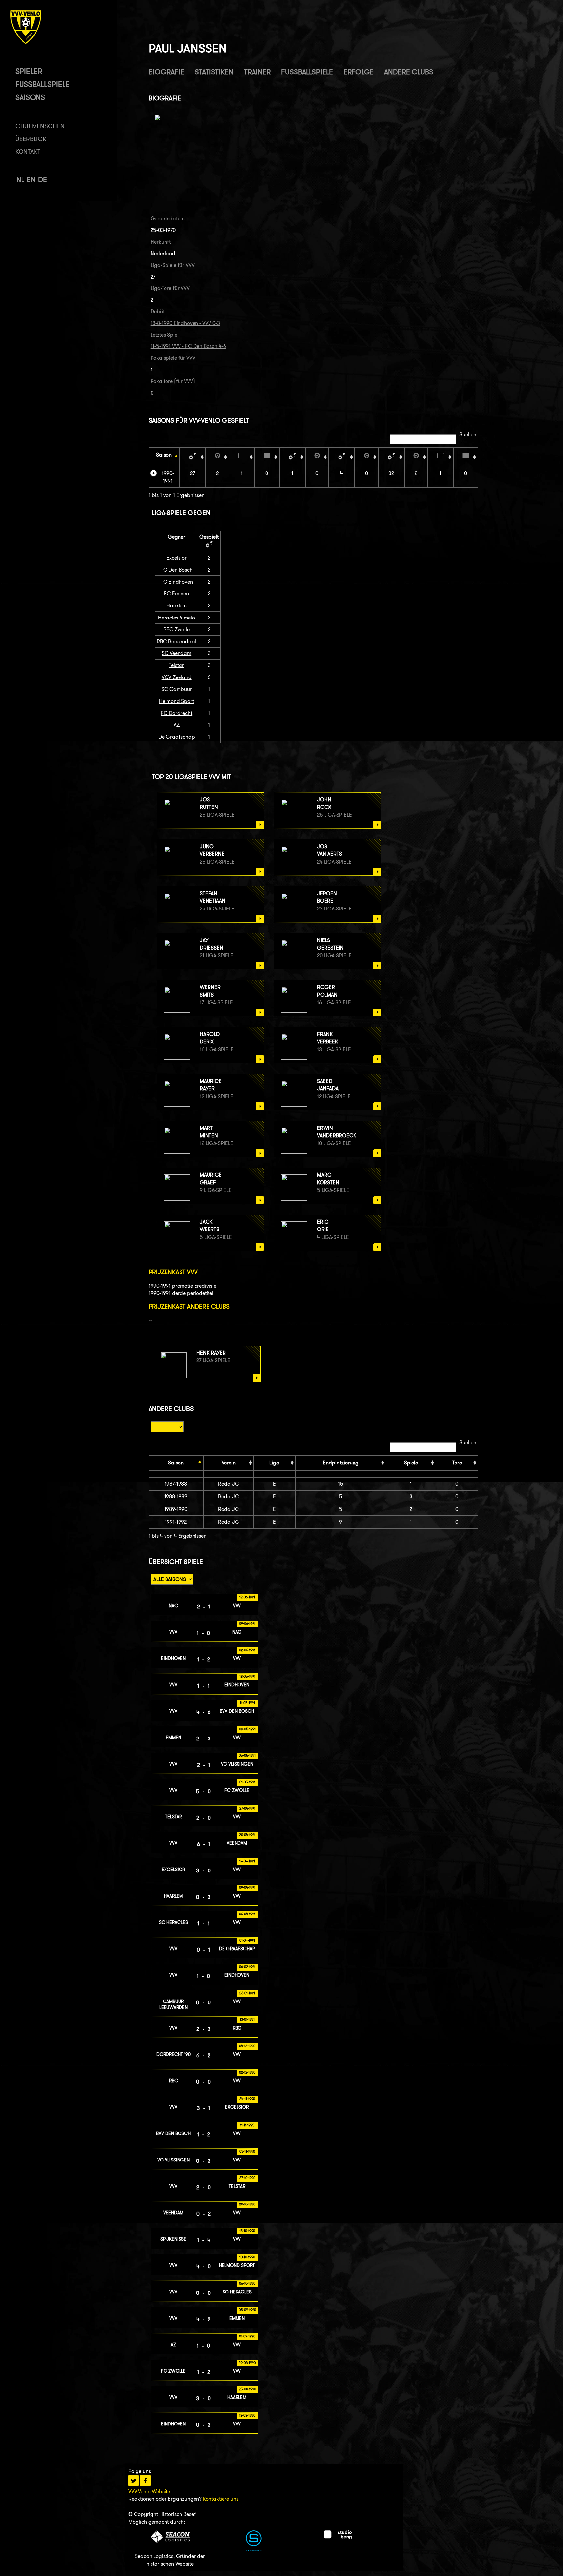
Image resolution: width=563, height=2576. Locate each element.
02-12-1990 (247, 2072)
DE (43, 179)
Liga (274, 1463)
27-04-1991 (247, 1808)
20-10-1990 (247, 2204)
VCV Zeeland (177, 677)
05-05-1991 (247, 1755)
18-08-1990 (247, 2415)
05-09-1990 (247, 2310)
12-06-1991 (247, 1597)
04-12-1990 (247, 2046)
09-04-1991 (247, 1887)
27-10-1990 (247, 2178)
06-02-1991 (247, 1967)
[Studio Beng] (338, 2537)
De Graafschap (177, 737)
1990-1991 (168, 477)
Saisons (30, 97)
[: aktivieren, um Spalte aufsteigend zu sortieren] (193, 457)
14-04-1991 (247, 1861)
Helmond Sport (176, 701)
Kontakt (28, 152)
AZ (177, 725)
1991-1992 (176, 1522)
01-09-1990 (247, 2336)
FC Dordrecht (176, 713)
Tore (457, 1463)
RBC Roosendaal (176, 641)
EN (31, 179)
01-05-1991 (247, 1782)
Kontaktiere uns (221, 2499)
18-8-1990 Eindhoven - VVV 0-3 (185, 323)
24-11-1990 (247, 2099)
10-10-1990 (247, 2257)
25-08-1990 (247, 2389)
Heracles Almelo (176, 618)
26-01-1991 (247, 1993)
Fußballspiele (43, 84)
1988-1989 (176, 1497)
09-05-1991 (247, 1729)
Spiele (411, 1463)
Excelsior (177, 558)
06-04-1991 (247, 1914)
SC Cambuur (177, 689)
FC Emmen (176, 594)
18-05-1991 (247, 1676)
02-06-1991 (247, 1650)
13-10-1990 (247, 2231)
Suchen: (469, 435)
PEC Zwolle (176, 629)
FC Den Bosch (176, 570)
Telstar (176, 665)
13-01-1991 (247, 2019)
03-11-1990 (247, 2151)
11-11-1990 (247, 2125)
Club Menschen (40, 126)
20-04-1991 (247, 1835)
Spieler (29, 71)
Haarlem (177, 606)
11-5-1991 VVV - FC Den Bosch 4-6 (188, 346)
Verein (229, 1463)
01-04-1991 (247, 1940)
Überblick (31, 139)
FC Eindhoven (177, 582)
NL (20, 179)
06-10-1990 (247, 2283)
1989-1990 (176, 1509)
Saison (164, 455)
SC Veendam (176, 653)
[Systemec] (254, 2549)
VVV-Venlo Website (149, 2491)
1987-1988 (176, 1484)
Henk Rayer (211, 1353)
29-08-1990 (247, 2363)
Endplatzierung (341, 1463)
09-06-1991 (247, 1623)
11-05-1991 (247, 1703)
